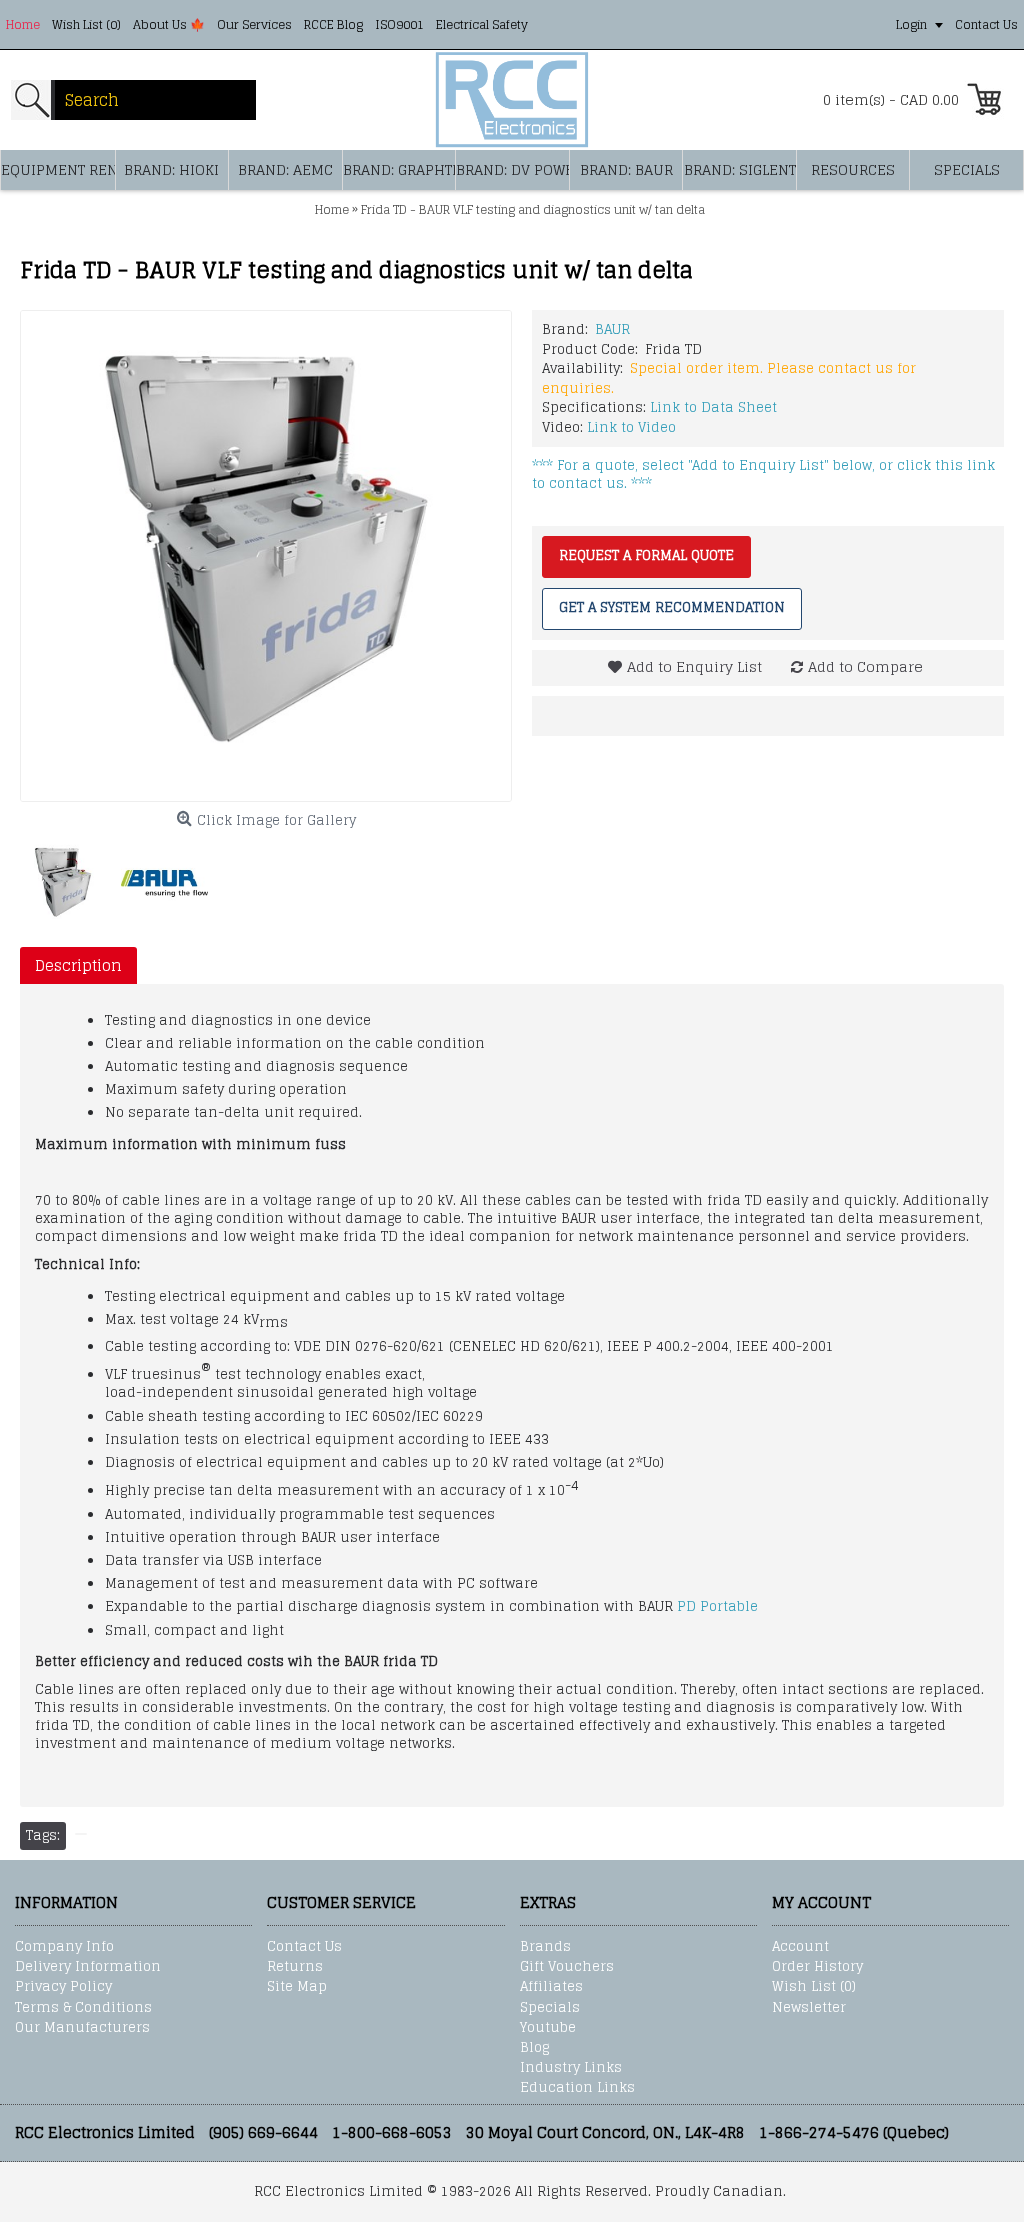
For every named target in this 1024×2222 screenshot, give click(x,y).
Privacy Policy (63, 1987)
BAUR (612, 329)
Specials (550, 2008)
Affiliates (551, 1987)
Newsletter (809, 2008)
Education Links (577, 2088)
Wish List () (814, 1987)
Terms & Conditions (83, 2008)
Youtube (548, 2028)
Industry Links (571, 2068)
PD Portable (717, 1606)
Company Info (64, 1947)
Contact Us (304, 1947)
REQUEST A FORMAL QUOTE (646, 555)
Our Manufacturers (82, 2028)
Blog (534, 2048)
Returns (295, 1967)
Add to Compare (865, 666)
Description (78, 965)
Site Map (297, 1987)
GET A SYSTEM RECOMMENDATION (672, 607)
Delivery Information (88, 1967)
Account (800, 1947)
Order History (817, 1967)
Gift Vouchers (567, 1967)
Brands (545, 1947)
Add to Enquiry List (694, 666)
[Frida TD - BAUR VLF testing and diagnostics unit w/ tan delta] (266, 556)
